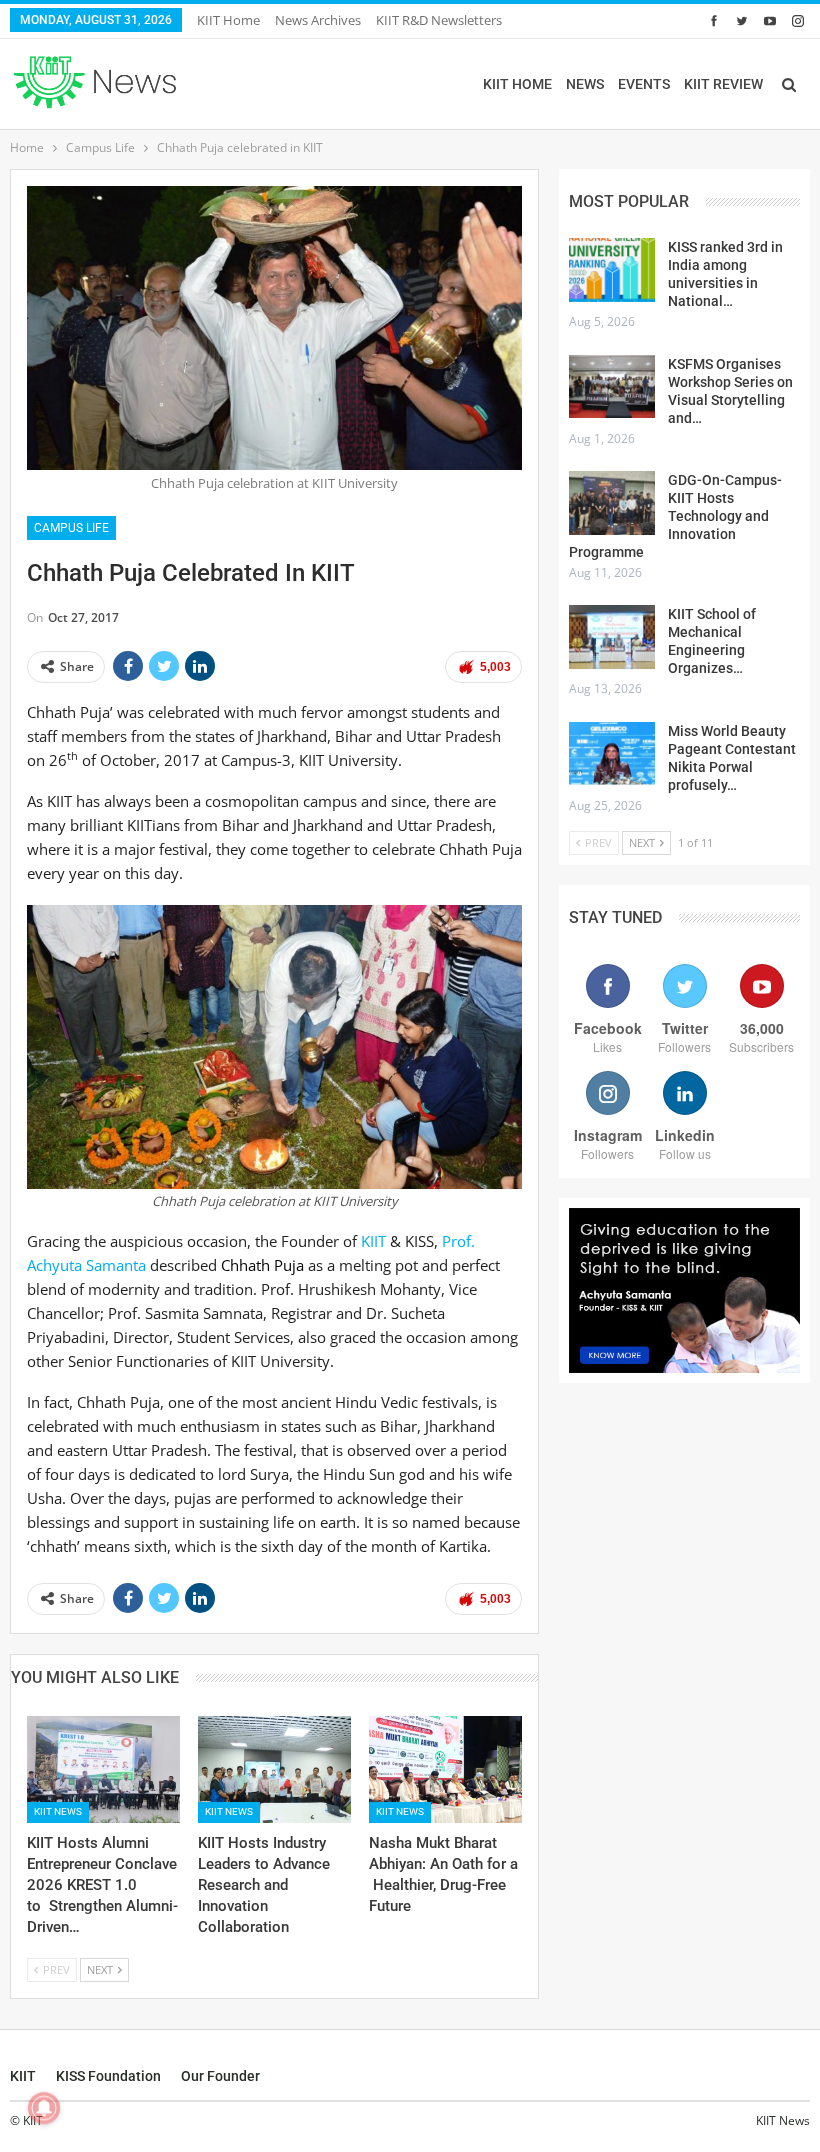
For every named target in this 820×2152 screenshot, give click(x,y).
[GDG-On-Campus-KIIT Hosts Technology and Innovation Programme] (612, 503)
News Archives (318, 20)
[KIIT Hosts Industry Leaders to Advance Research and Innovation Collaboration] (274, 1769)
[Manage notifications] (44, 2108)
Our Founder (220, 2076)
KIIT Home (228, 20)
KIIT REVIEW (723, 84)
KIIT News (58, 1811)
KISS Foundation (108, 2076)
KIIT (373, 1241)
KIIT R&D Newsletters (439, 20)
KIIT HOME (517, 84)
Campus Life (71, 528)
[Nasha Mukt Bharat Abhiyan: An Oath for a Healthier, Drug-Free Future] (445, 1769)
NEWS (585, 84)
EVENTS (644, 84)
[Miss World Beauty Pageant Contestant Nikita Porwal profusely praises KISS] (612, 754)
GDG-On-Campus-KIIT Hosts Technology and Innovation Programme (675, 516)
